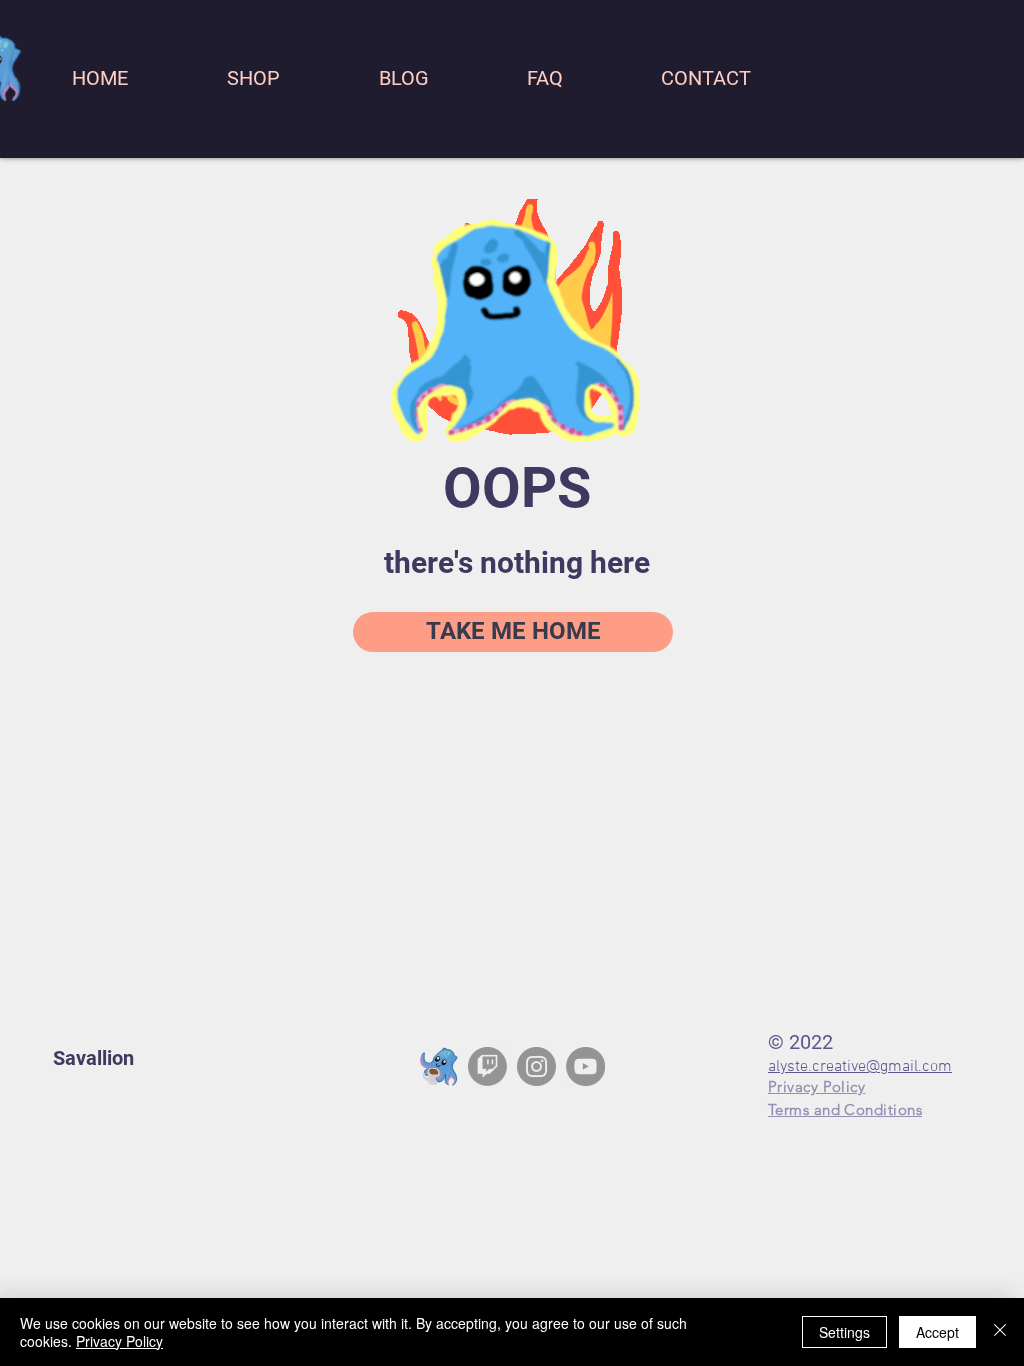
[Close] (1000, 1332)
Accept (937, 1332)
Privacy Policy (119, 1341)
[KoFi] (438, 1066)
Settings (844, 1332)
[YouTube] (585, 1066)
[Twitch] (487, 1066)
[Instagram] (536, 1066)
